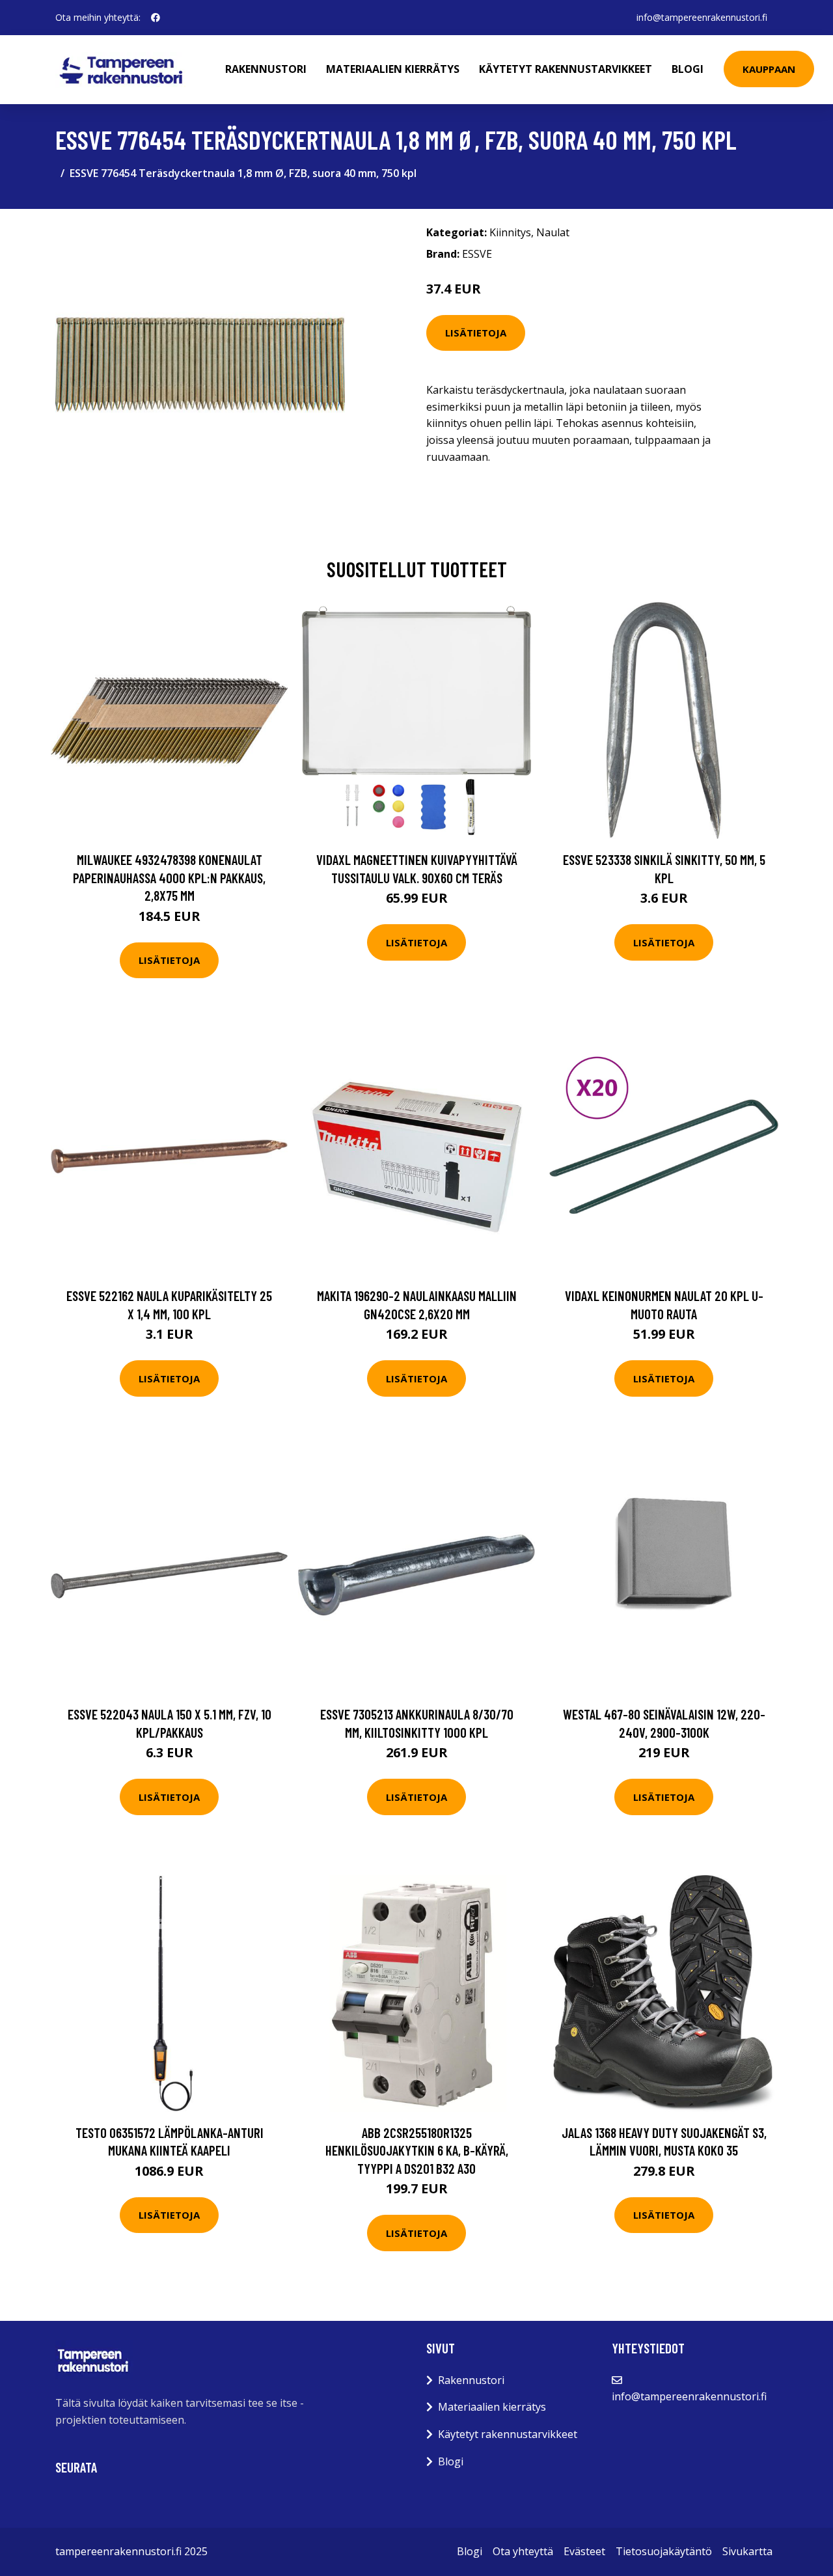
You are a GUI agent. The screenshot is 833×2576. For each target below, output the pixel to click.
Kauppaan (769, 69)
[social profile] (156, 18)
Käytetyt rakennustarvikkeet (566, 69)
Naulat (553, 232)
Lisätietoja (476, 333)
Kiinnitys (510, 232)
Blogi (688, 69)
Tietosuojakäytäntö (664, 2551)
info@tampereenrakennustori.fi (702, 17)
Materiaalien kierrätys (393, 69)
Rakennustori (266, 69)
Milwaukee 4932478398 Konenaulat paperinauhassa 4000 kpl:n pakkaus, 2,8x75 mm (169, 877)
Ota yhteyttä (523, 2551)
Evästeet (584, 2551)
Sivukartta (747, 2551)
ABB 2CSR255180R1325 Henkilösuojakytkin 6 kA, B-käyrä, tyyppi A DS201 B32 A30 (417, 2150)
